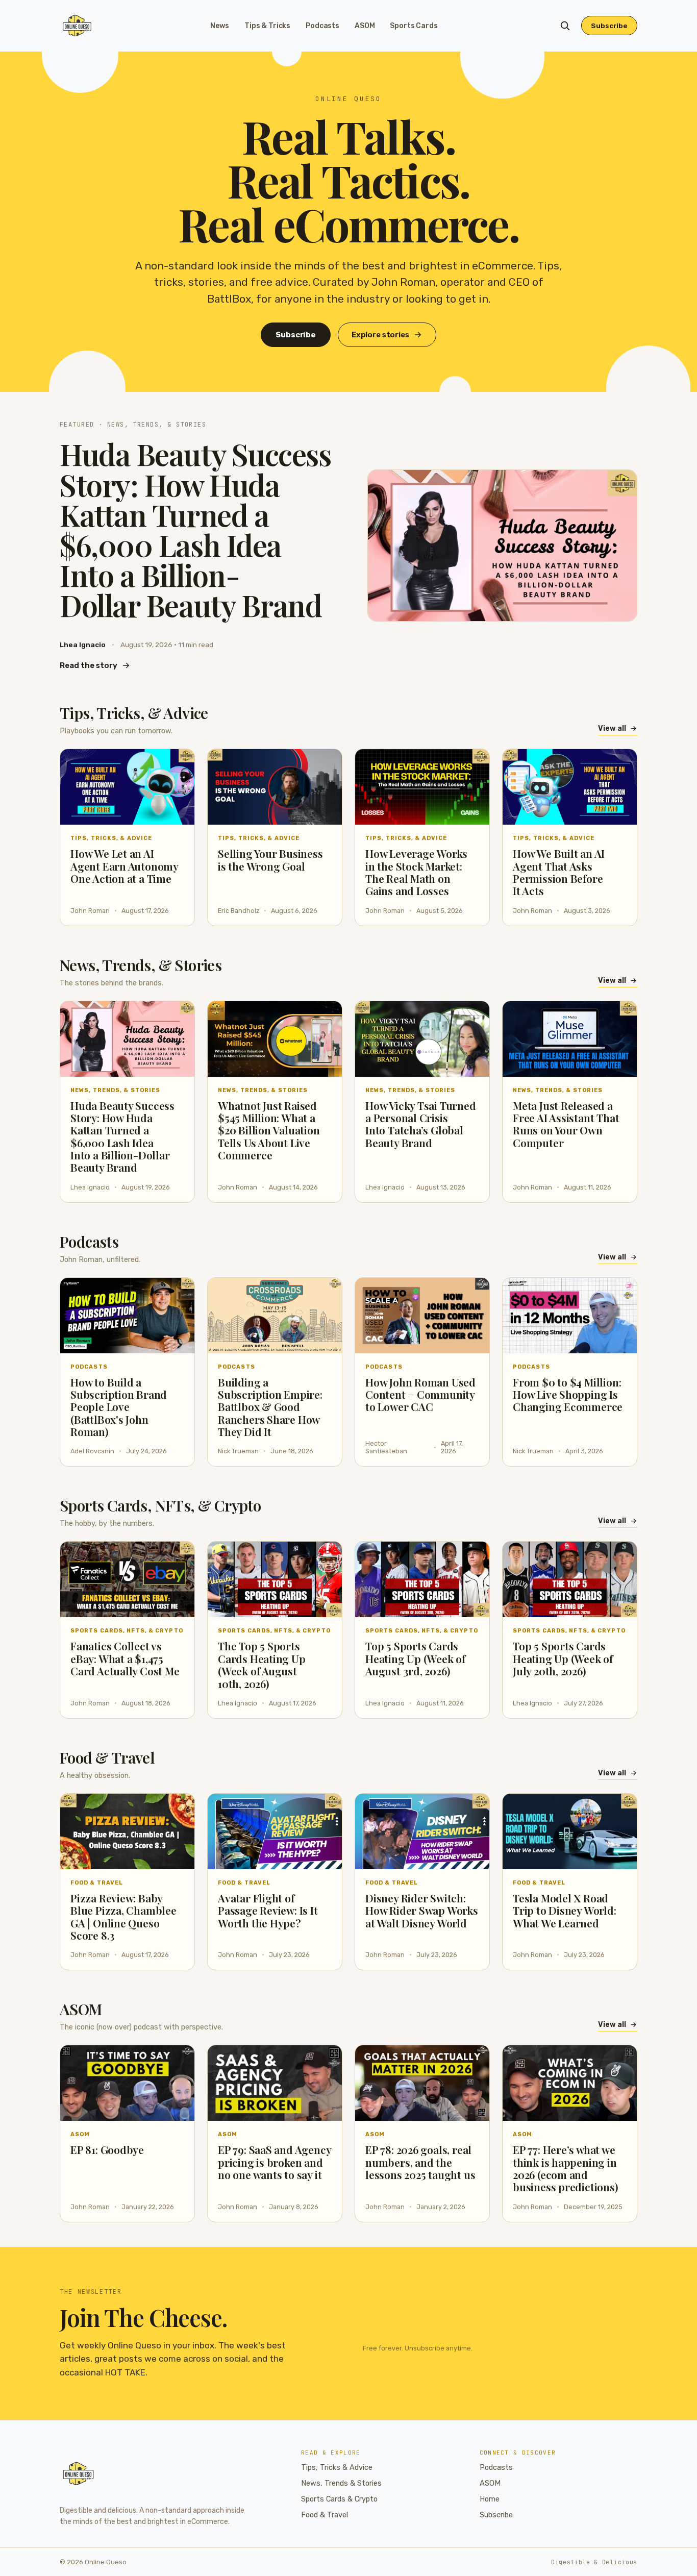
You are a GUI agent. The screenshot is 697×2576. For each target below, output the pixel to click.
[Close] (411, 1210)
